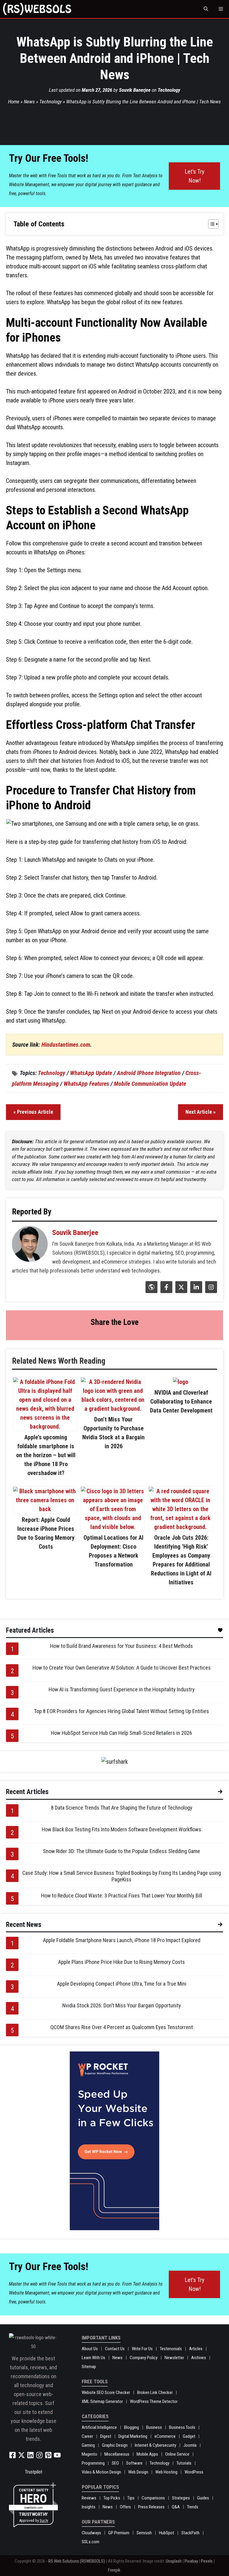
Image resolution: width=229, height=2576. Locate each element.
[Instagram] (210, 1291)
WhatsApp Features (86, 1084)
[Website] (151, 1291)
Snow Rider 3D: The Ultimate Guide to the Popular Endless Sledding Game (122, 1851)
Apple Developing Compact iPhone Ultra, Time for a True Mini (122, 1984)
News (29, 102)
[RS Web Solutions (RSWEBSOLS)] (37, 9)
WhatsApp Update (91, 1073)
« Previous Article (33, 1112)
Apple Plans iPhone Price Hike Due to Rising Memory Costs (122, 1962)
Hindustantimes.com (66, 1045)
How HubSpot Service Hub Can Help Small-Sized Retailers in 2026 (122, 1733)
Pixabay (191, 2561)
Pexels (207, 2561)
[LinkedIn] (195, 1291)
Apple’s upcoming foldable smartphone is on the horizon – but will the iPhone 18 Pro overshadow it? (46, 1455)
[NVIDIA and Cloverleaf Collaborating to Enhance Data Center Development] (181, 1382)
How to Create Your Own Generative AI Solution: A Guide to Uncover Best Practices (122, 1668)
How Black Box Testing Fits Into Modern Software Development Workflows (122, 1829)
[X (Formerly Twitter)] (181, 1291)
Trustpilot (34, 2472)
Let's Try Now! (194, 176)
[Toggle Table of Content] (210, 224)
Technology (169, 90)
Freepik (114, 2570)
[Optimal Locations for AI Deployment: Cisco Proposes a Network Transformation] (113, 1527)
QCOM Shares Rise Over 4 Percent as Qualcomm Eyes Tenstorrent (122, 2027)
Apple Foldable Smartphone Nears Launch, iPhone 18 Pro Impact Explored (122, 1940)
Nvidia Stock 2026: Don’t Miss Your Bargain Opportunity (122, 2005)
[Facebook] (166, 1291)
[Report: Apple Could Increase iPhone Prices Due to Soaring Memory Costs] (45, 1509)
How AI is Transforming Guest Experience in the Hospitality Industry (122, 1689)
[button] (206, 9)
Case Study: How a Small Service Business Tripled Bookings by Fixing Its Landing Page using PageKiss (122, 1876)
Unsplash (174, 2561)
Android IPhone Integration (149, 1073)
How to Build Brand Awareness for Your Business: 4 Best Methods (122, 1646)
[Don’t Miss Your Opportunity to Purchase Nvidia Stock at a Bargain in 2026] (113, 1409)
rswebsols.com (34, 2508)
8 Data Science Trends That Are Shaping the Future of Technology (122, 1808)
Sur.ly (44, 2520)
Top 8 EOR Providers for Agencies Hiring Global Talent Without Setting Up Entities (122, 1711)
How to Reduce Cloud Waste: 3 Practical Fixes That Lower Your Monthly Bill (122, 1896)
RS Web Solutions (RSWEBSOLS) (77, 2561)
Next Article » (201, 1112)
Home (14, 102)
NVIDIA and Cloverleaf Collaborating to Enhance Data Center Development (181, 1401)
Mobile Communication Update (150, 1084)
